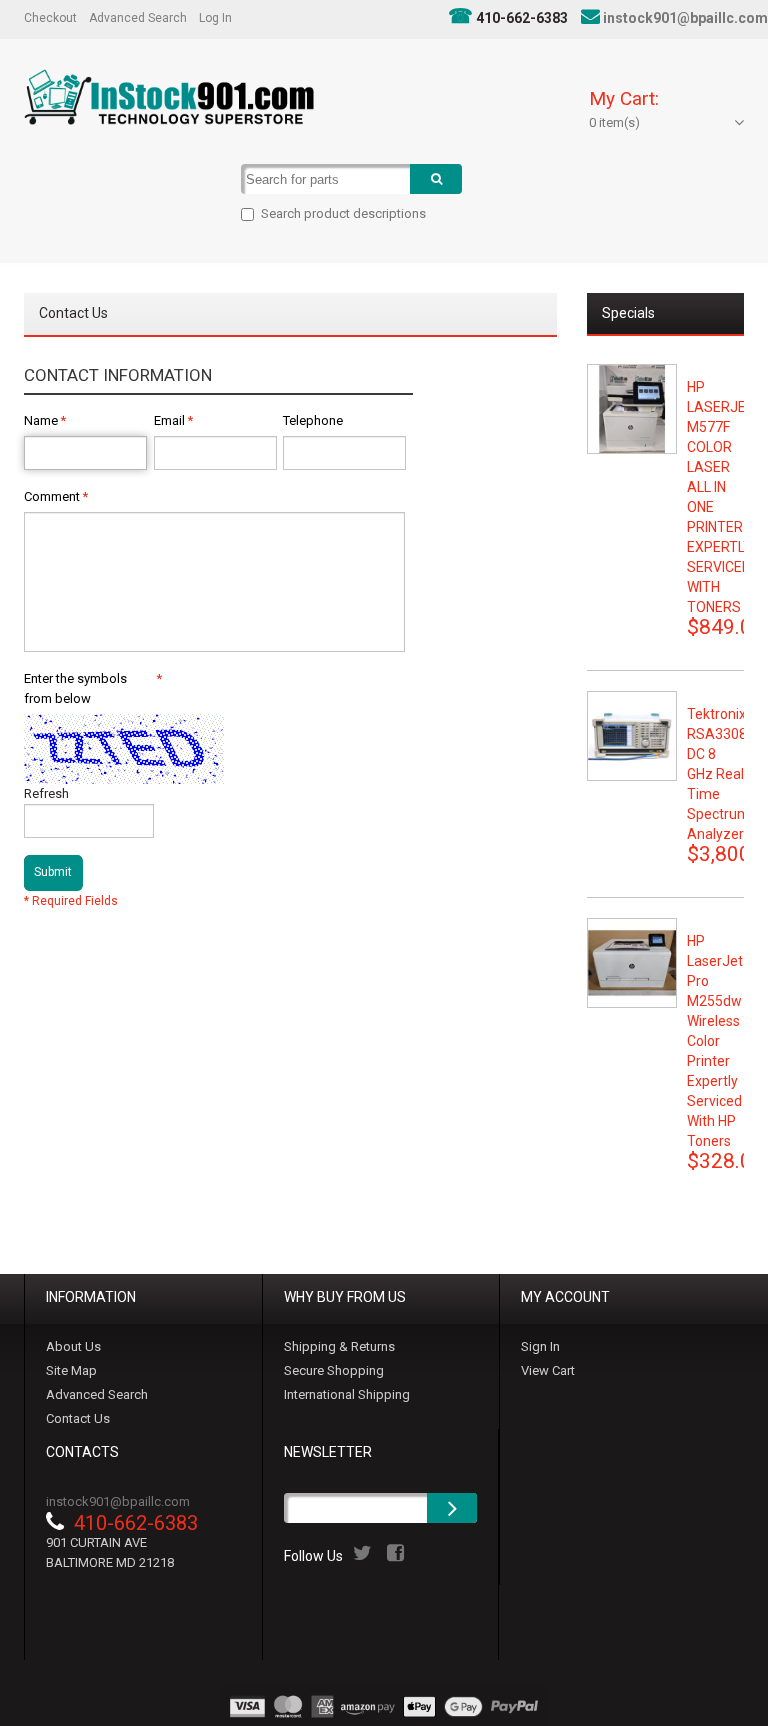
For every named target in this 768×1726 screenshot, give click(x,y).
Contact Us (78, 1418)
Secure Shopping (334, 1370)
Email (169, 420)
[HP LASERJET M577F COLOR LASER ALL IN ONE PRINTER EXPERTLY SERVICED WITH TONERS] (632, 409)
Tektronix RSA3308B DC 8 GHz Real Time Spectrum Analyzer (721, 774)
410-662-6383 (522, 18)
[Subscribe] (452, 1508)
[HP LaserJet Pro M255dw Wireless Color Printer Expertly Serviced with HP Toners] (632, 963)
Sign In (540, 1346)
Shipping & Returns (339, 1346)
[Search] (436, 179)
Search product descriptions (343, 213)
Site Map (71, 1370)
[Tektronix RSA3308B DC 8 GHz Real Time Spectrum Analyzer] (632, 736)
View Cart (548, 1370)
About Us (73, 1346)
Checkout (50, 18)
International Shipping (347, 1394)
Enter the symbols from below (89, 688)
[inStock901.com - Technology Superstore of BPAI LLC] (169, 97)
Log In (215, 18)
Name (41, 420)
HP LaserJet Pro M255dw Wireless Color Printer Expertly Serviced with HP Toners (715, 1041)
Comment (52, 496)
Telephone (313, 420)
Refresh (46, 793)
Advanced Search (138, 18)
